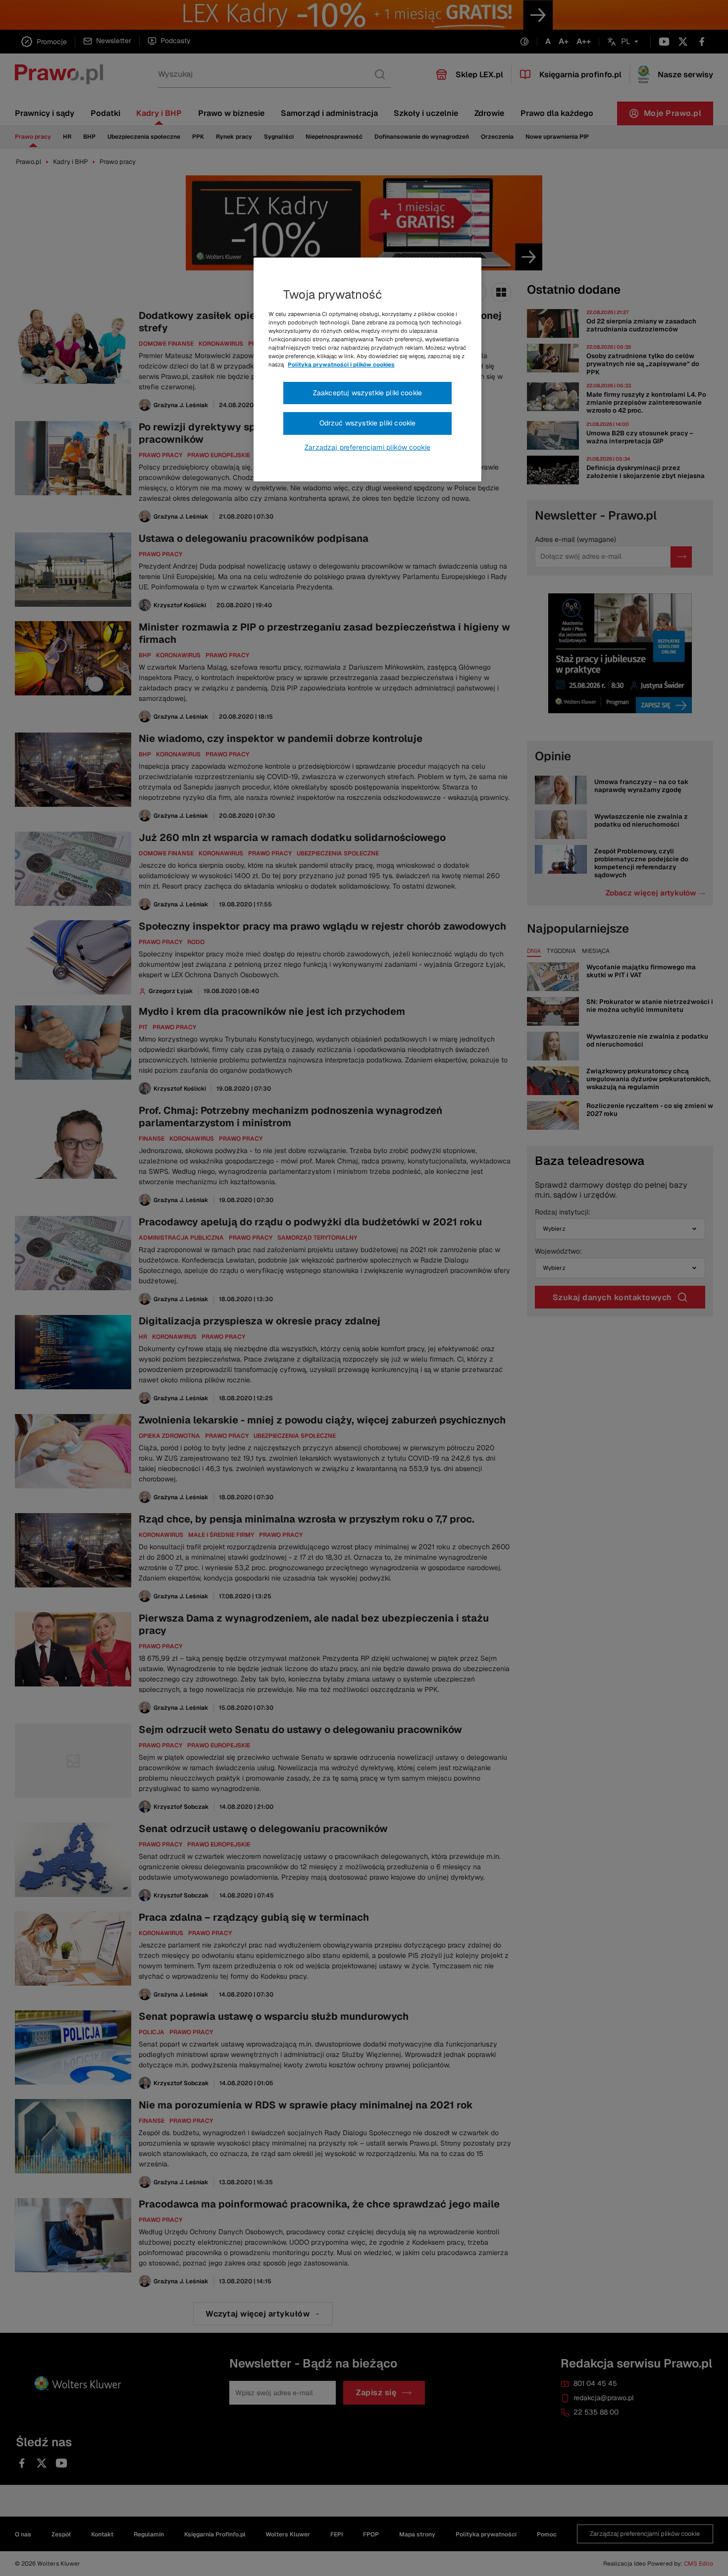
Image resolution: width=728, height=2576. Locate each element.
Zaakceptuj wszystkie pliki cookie (367, 393)
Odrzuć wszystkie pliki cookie (368, 423)
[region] (367, 369)
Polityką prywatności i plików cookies (341, 365)
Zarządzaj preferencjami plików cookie (367, 447)
